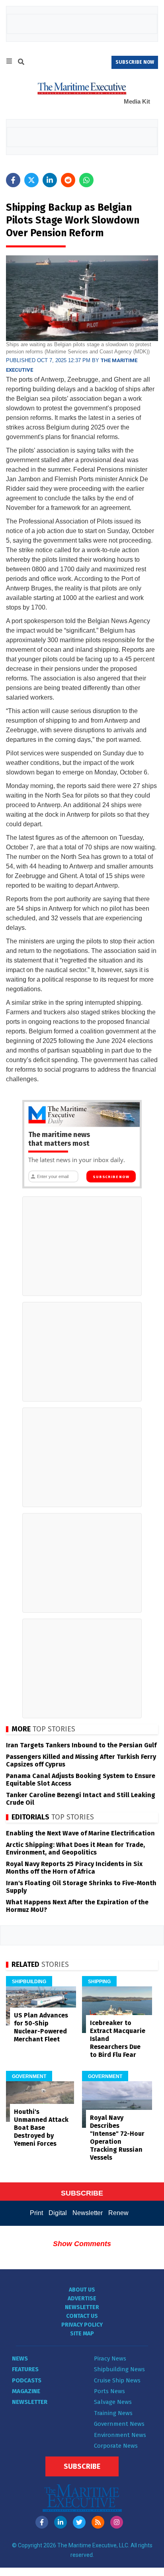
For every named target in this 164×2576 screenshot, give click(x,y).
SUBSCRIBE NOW (135, 62)
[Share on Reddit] (68, 180)
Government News (119, 2424)
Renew (118, 2213)
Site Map (82, 2334)
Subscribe (82, 2466)
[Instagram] (117, 2522)
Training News (113, 2413)
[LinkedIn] (61, 2522)
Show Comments (82, 2244)
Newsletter (88, 2213)
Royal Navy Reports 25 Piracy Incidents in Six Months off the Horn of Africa (74, 1868)
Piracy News (110, 2358)
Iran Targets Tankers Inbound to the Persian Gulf (81, 1745)
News (20, 2358)
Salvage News (113, 2402)
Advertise (82, 2299)
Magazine (26, 2391)
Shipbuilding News (119, 2369)
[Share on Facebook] (13, 180)
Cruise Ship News (117, 2380)
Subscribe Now (111, 1177)
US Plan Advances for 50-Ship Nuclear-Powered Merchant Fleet (41, 2027)
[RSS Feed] (98, 2522)
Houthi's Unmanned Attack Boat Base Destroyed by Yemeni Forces (41, 2128)
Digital (58, 2213)
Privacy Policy (82, 2325)
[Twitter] (79, 2522)
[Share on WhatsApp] (86, 180)
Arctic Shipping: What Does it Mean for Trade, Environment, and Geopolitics (75, 1849)
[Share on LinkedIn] (50, 180)
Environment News (120, 2435)
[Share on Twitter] (31, 180)
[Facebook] (42, 2522)
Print (36, 2213)
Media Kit (137, 101)
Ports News (109, 2391)
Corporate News (116, 2446)
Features (25, 2369)
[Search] (21, 63)
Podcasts (27, 2380)
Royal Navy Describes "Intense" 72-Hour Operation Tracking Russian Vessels (117, 2138)
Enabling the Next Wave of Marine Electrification (80, 1833)
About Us (82, 2290)
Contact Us (82, 2316)
